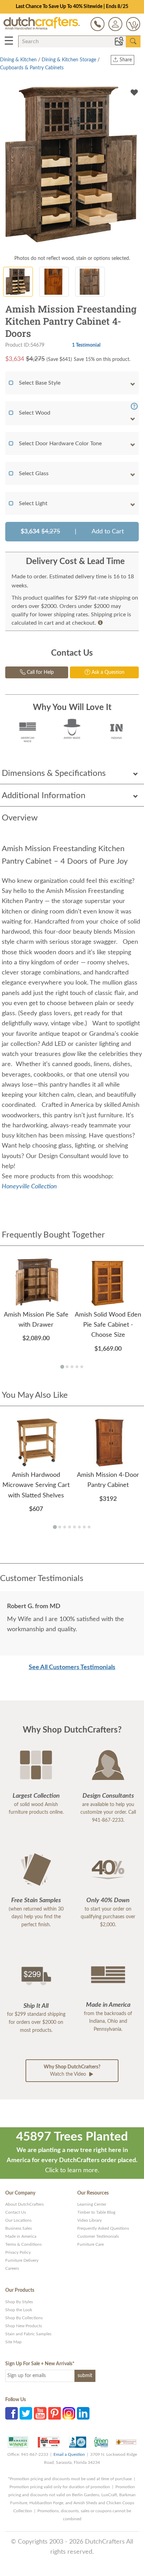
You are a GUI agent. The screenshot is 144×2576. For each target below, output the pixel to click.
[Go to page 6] (79, 1527)
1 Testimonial (86, 345)
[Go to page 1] (62, 1367)
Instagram (69, 2413)
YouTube (40, 2413)
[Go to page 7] (84, 1527)
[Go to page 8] (89, 1527)
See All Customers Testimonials (72, 1667)
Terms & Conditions (23, 2244)
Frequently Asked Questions (103, 2228)
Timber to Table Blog (96, 2212)
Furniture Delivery (22, 2260)
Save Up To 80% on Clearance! (72, 7)
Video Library (89, 2220)
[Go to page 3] (72, 1367)
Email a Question (69, 2454)
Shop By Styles (19, 2302)
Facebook (12, 2413)
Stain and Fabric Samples (28, 2334)
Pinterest (55, 2413)
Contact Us (16, 2212)
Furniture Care (91, 2244)
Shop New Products (24, 2326)
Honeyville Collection (29, 1187)
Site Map (13, 2342)
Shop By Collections (24, 2318)
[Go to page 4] (77, 1367)
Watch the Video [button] (72, 2071)
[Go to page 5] (82, 1367)
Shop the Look (19, 2310)
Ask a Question (107, 672)
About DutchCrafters (24, 2204)
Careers (12, 2268)
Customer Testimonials (98, 2236)
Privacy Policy (18, 2252)
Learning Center (92, 2204)
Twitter (26, 2413)
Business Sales (19, 2228)
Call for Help (40, 672)
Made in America (21, 2236)
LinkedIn (83, 2413)
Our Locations (18, 2220)
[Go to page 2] (67, 1367)
